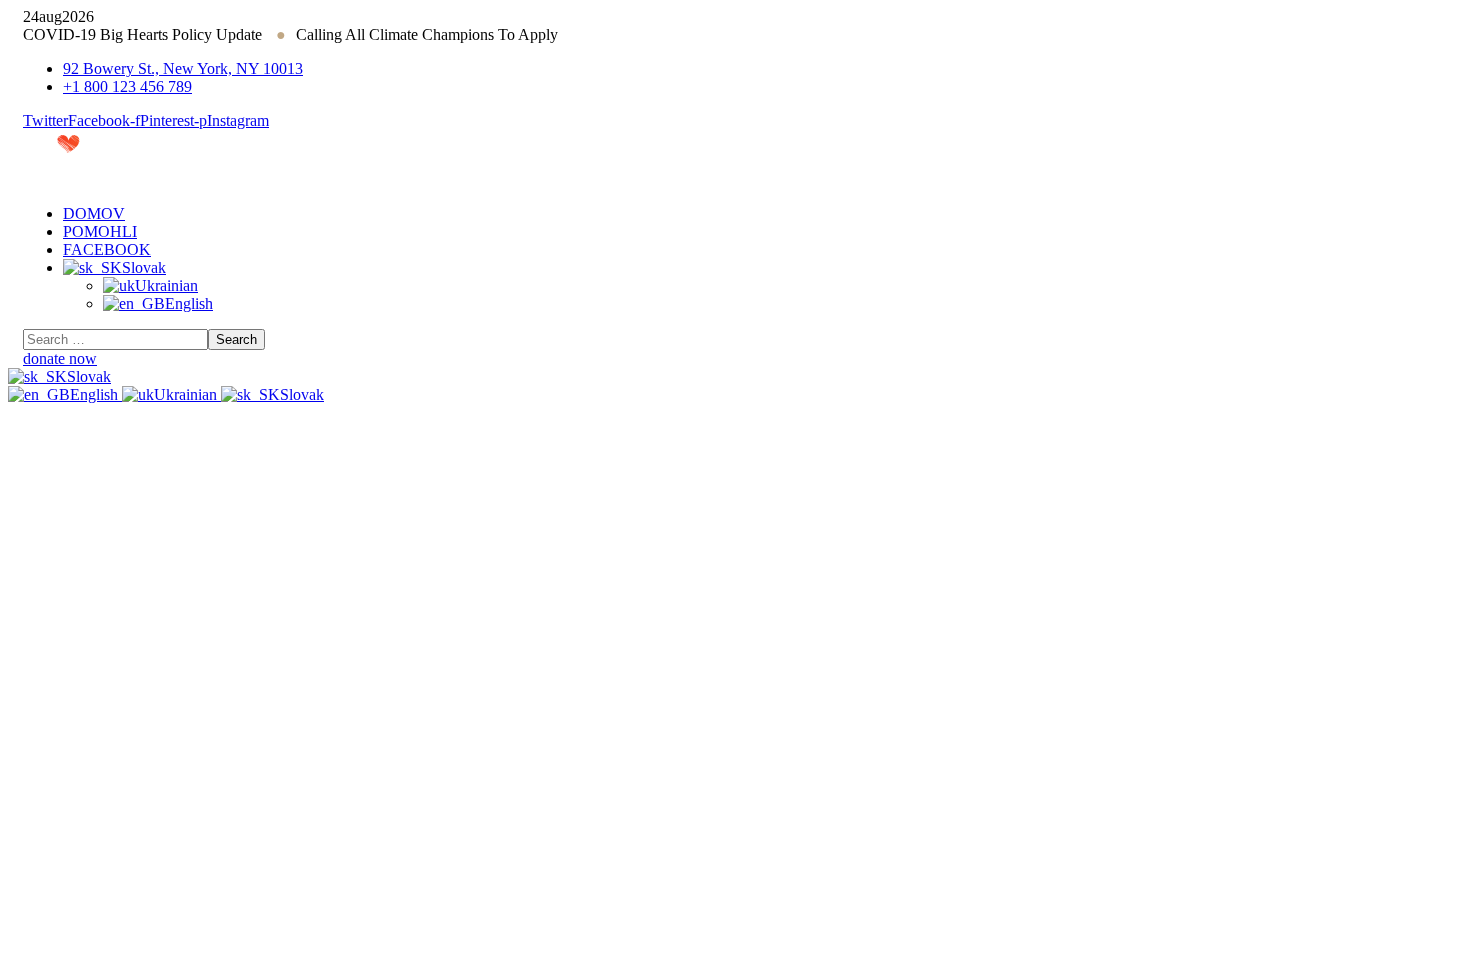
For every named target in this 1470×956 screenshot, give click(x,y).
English (96, 394)
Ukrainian (187, 394)
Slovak (89, 376)
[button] (735, 359)
